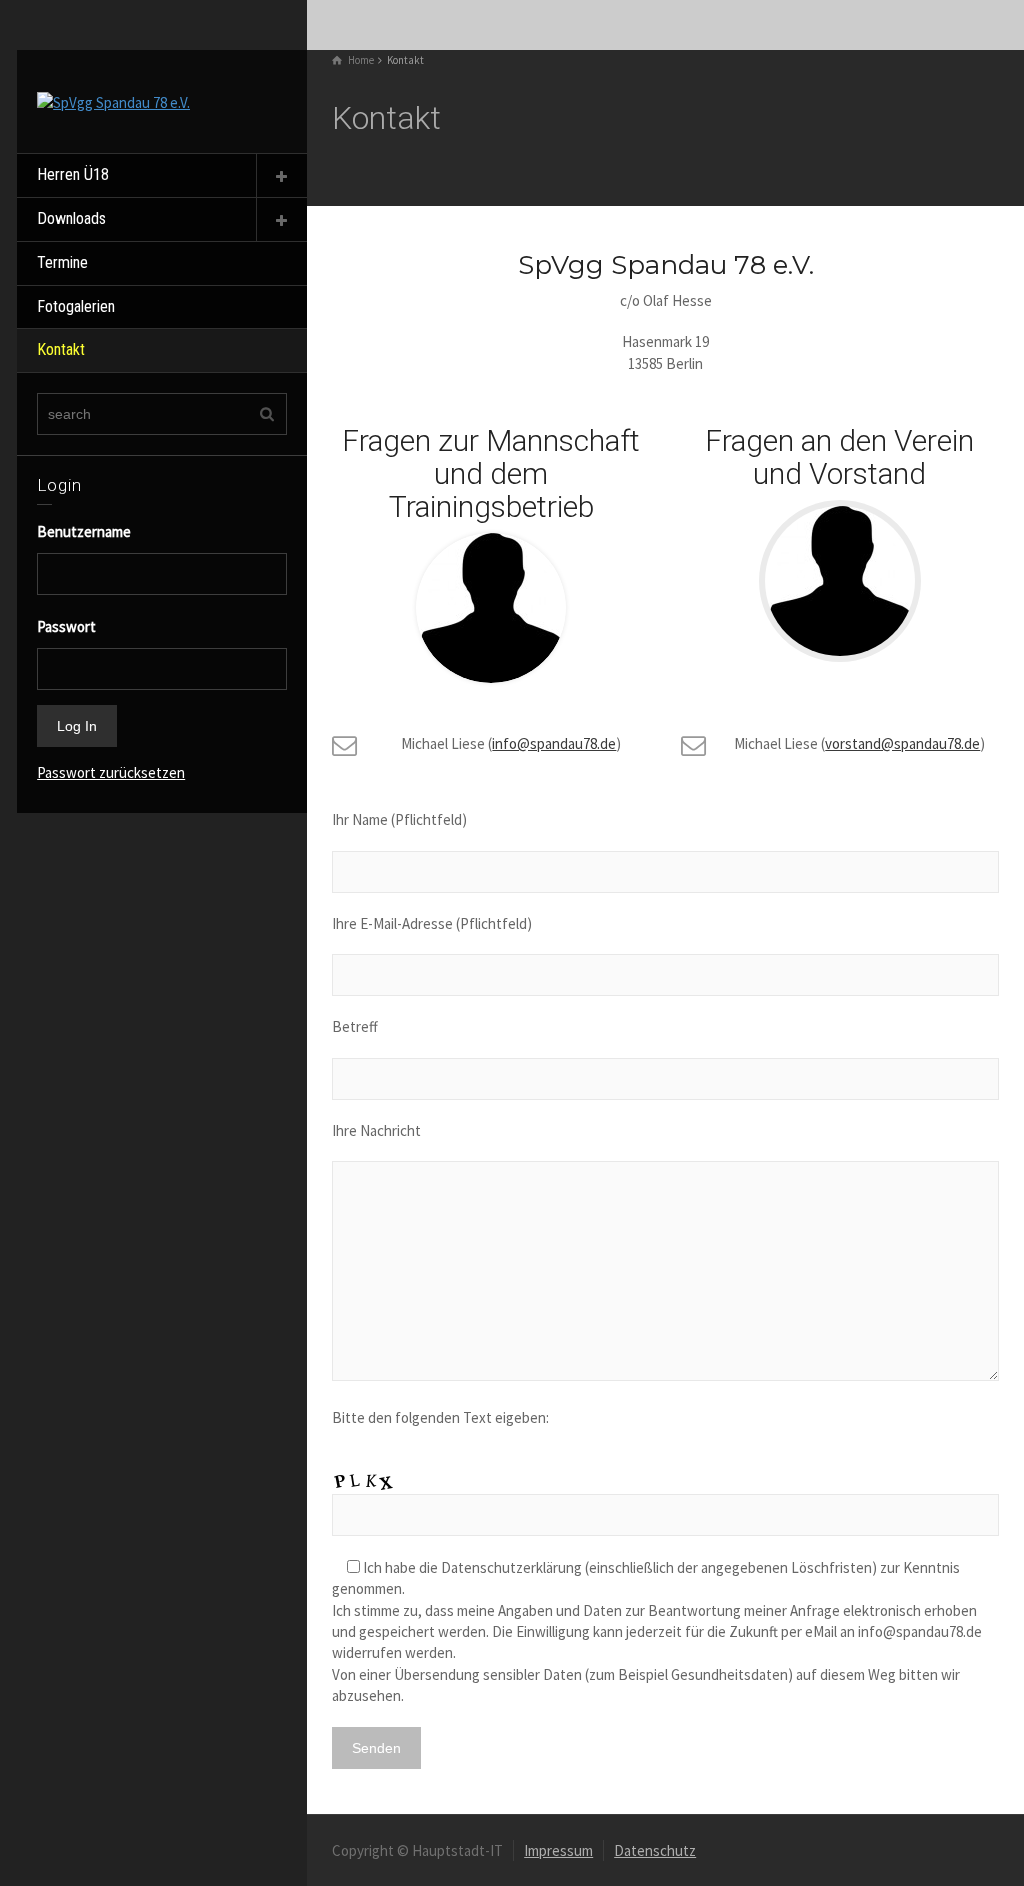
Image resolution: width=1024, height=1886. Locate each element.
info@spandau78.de (554, 743)
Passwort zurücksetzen (111, 772)
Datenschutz (655, 1850)
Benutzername (74, 531)
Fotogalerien (76, 306)
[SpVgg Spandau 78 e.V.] (113, 100)
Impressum (558, 1850)
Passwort (66, 626)
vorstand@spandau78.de (902, 743)
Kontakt (61, 349)
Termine (62, 262)
